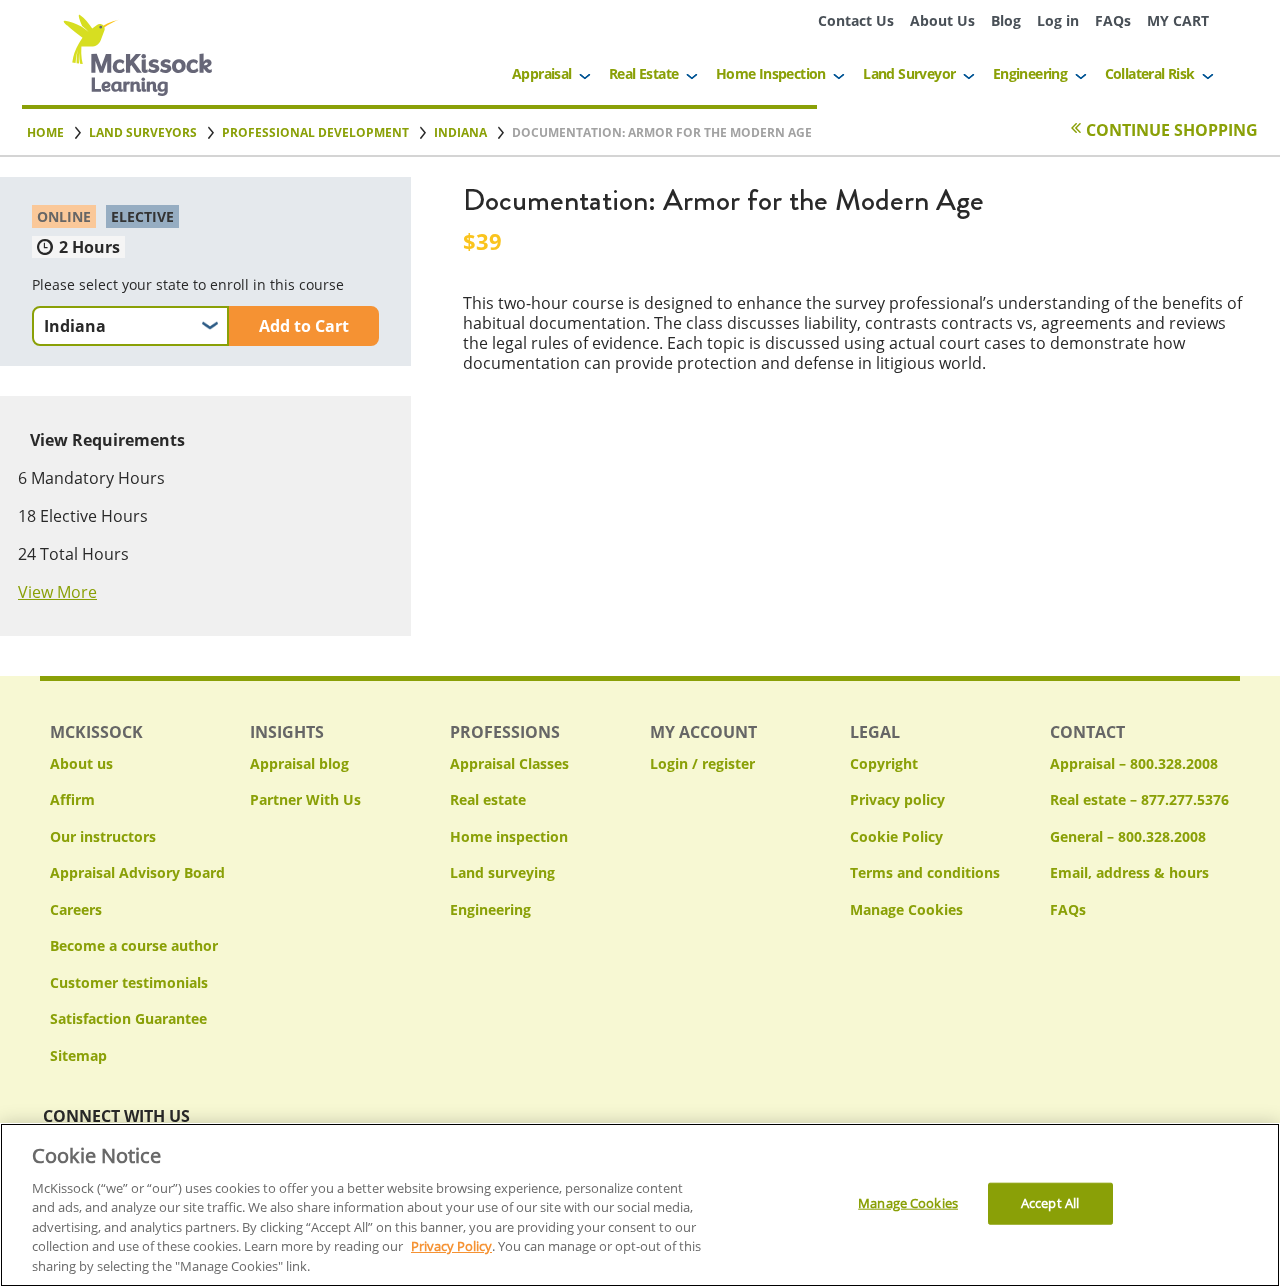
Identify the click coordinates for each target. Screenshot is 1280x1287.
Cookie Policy (896, 836)
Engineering (1030, 73)
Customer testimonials (129, 982)
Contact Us (856, 20)
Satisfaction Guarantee (128, 1018)
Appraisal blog (299, 763)
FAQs (1113, 20)
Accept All (1050, 1203)
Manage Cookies (906, 910)
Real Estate (643, 73)
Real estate (488, 799)
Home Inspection (771, 73)
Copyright (884, 763)
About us (81, 763)
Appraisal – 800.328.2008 (1134, 763)
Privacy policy (897, 799)
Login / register (702, 763)
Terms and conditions (925, 872)
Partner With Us (305, 799)
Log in (1058, 20)
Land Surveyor (909, 73)
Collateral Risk (1150, 73)
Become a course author (134, 945)
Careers (76, 909)
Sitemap (78, 1055)
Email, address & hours (1129, 872)
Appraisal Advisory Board (137, 872)
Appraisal (542, 73)
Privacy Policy (451, 1247)
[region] (640, 1205)
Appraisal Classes (509, 763)
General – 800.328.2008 (1128, 836)
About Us (942, 20)
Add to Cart (304, 326)
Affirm (72, 799)
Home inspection (509, 836)
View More (57, 592)
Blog (1006, 20)
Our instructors (103, 836)
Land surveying (502, 872)
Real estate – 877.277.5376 (1139, 799)
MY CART (1178, 20)
